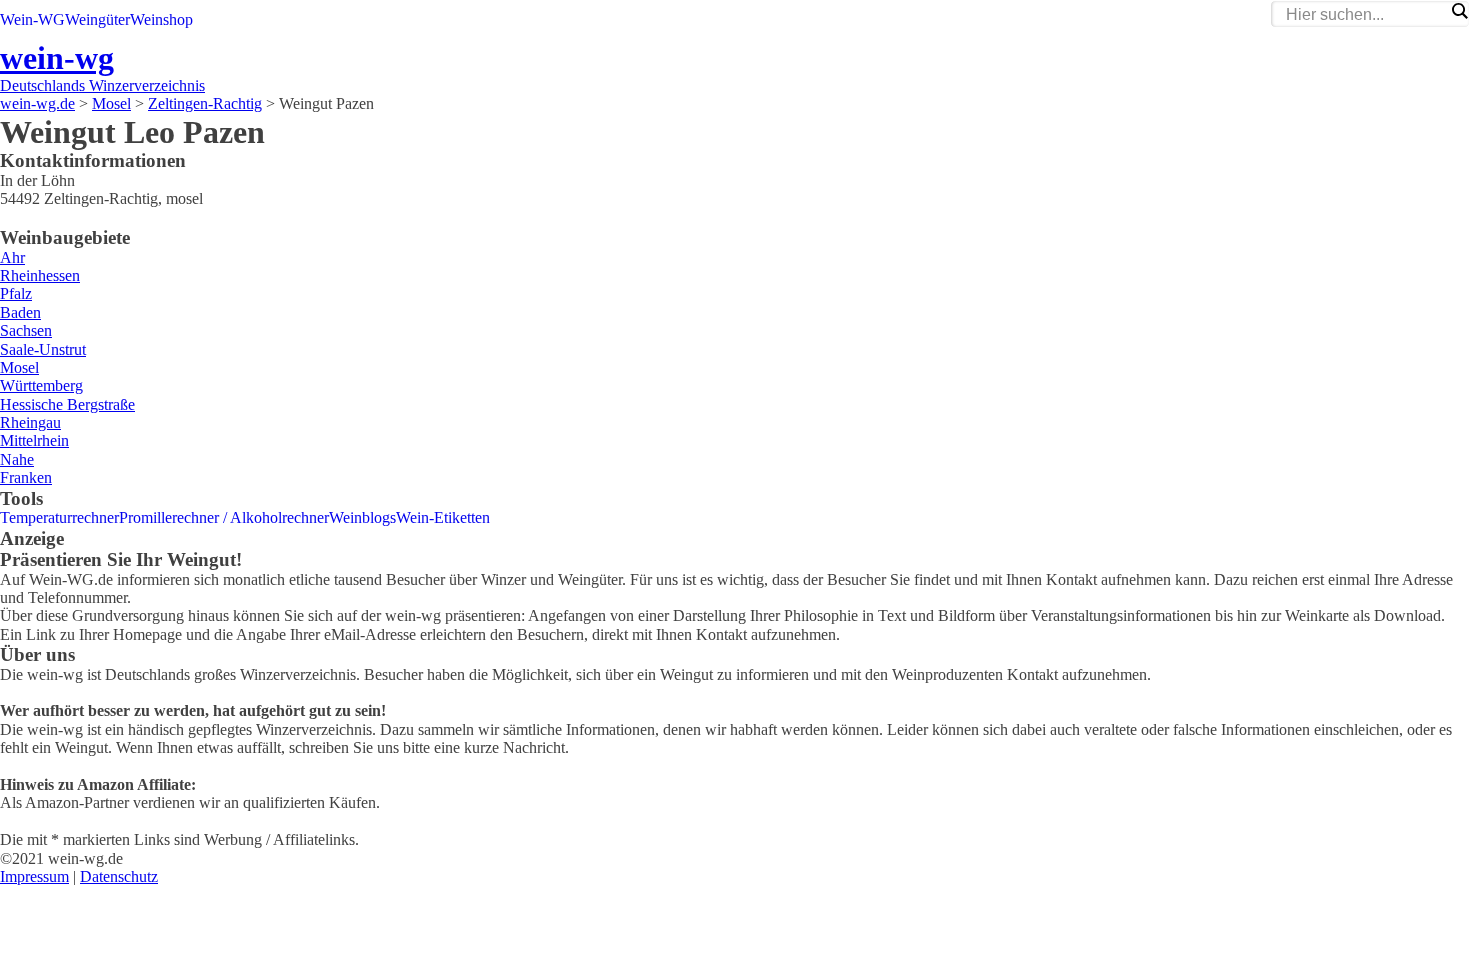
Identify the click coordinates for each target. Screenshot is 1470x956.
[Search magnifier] (1459, 11)
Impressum (34, 876)
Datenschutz (119, 876)
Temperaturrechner (59, 517)
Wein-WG (32, 19)
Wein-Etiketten (443, 517)
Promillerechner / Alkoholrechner (224, 517)
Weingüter (97, 19)
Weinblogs (362, 517)
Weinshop (161, 19)
